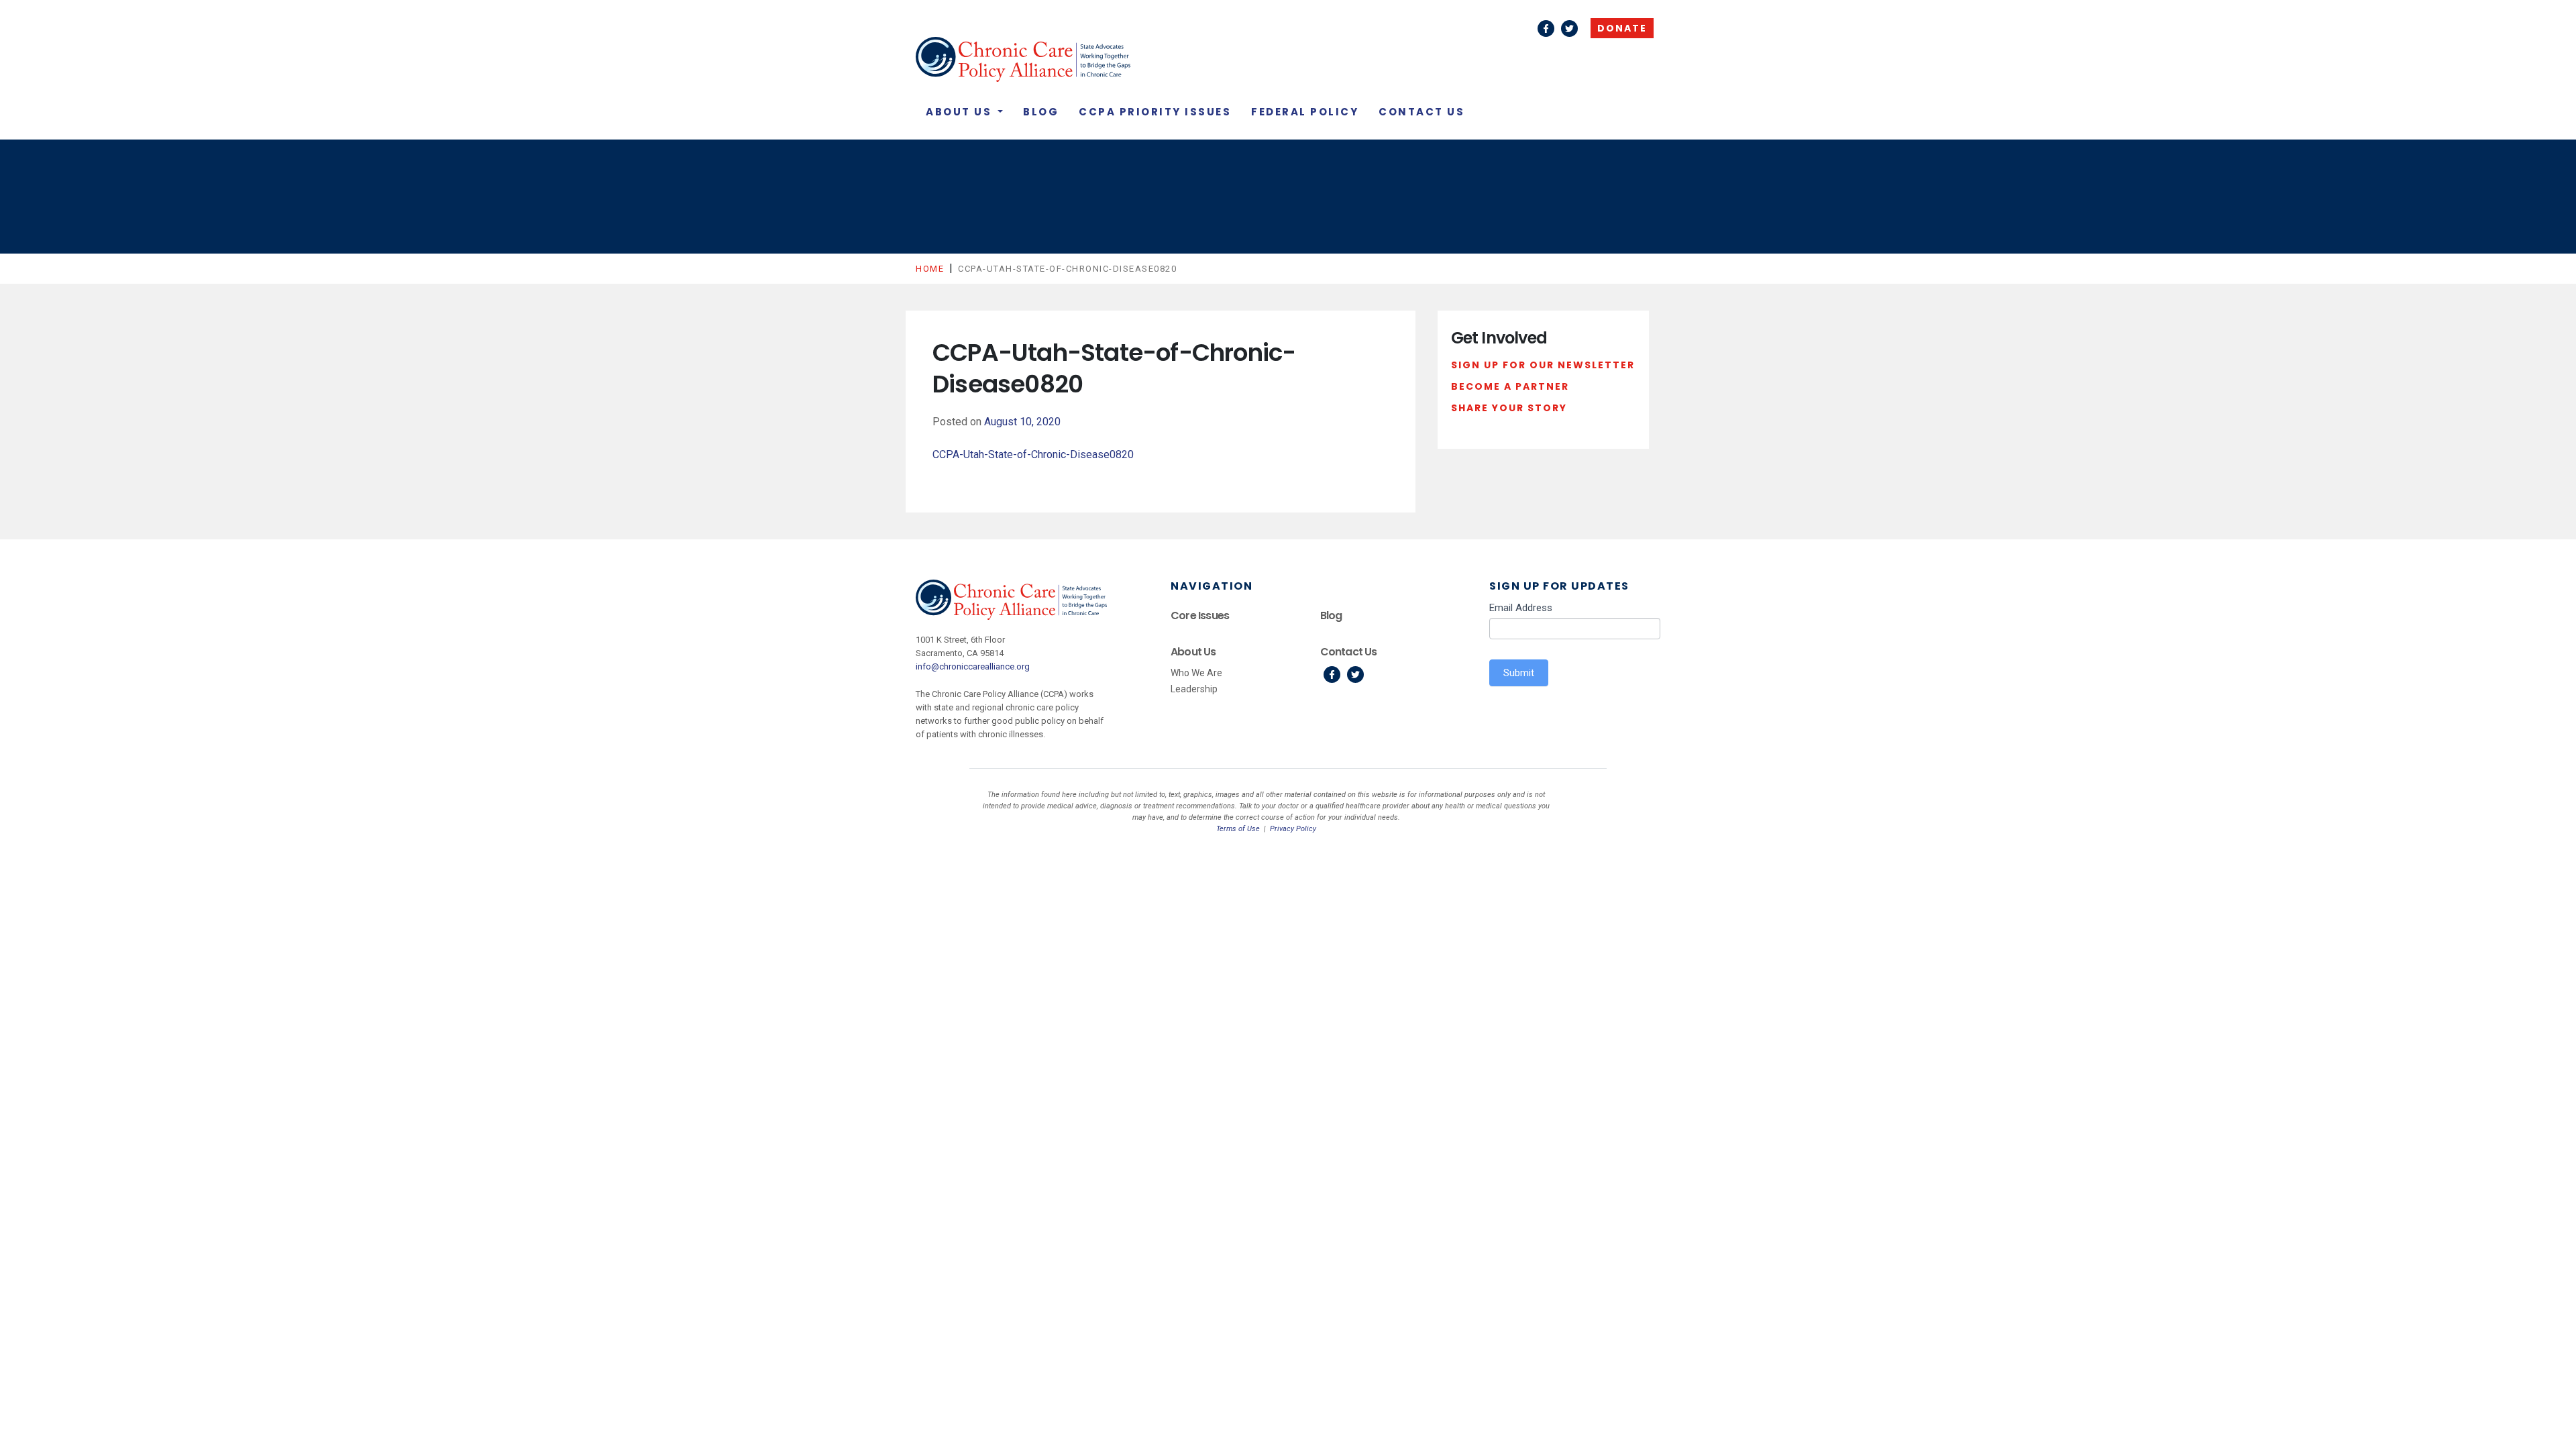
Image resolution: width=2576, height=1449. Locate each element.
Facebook (1546, 29)
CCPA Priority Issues (1155, 112)
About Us (961, 112)
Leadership (1194, 689)
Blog (1041, 112)
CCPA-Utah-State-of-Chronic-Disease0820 (1033, 454)
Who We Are (1196, 673)
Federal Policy (1305, 112)
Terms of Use (1238, 829)
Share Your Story (1509, 408)
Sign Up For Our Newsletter (1543, 365)
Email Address (1521, 608)
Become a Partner (1510, 386)
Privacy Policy (1293, 829)
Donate (1622, 28)
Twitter (1569, 29)
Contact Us (1421, 112)
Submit (1519, 673)
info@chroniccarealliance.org (973, 666)
